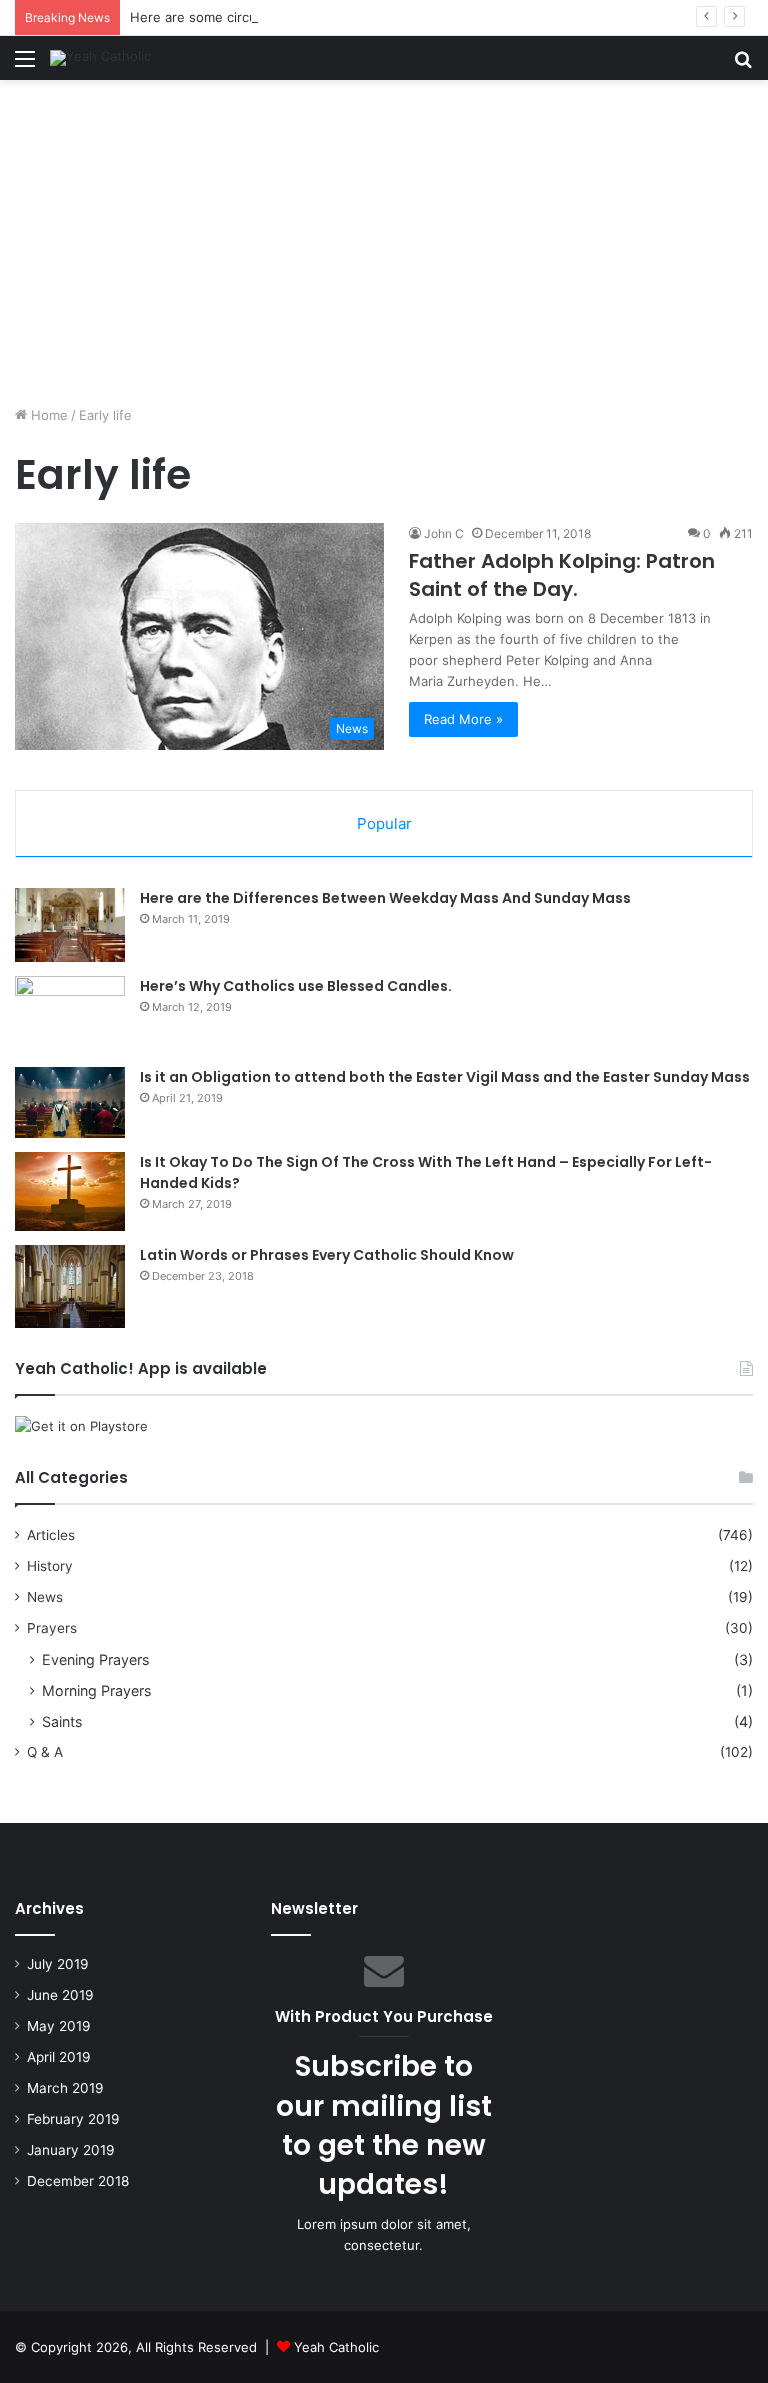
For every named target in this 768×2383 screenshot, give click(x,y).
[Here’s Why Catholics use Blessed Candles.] (70, 1014)
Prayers (52, 1628)
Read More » (463, 719)
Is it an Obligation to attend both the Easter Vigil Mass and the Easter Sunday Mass (445, 1077)
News (45, 1597)
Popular (384, 823)
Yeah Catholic (336, 2347)
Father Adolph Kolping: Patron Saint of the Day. (562, 575)
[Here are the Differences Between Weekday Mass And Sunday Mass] (70, 925)
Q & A (45, 1752)
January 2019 (71, 2150)
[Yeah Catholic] (100, 58)
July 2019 (58, 1964)
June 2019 (60, 1995)
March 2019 (65, 2088)
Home (47, 415)
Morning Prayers (96, 1690)
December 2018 (78, 2181)
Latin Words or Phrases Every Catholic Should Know (327, 1255)
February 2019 (73, 2119)
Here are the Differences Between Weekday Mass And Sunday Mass (385, 898)
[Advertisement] (384, 250)
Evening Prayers (95, 1659)
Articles (51, 1535)
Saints (62, 1721)
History (50, 1566)
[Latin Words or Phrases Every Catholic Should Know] (70, 1287)
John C (444, 533)
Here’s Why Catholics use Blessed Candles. (296, 986)
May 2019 (59, 2026)
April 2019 (59, 2057)
